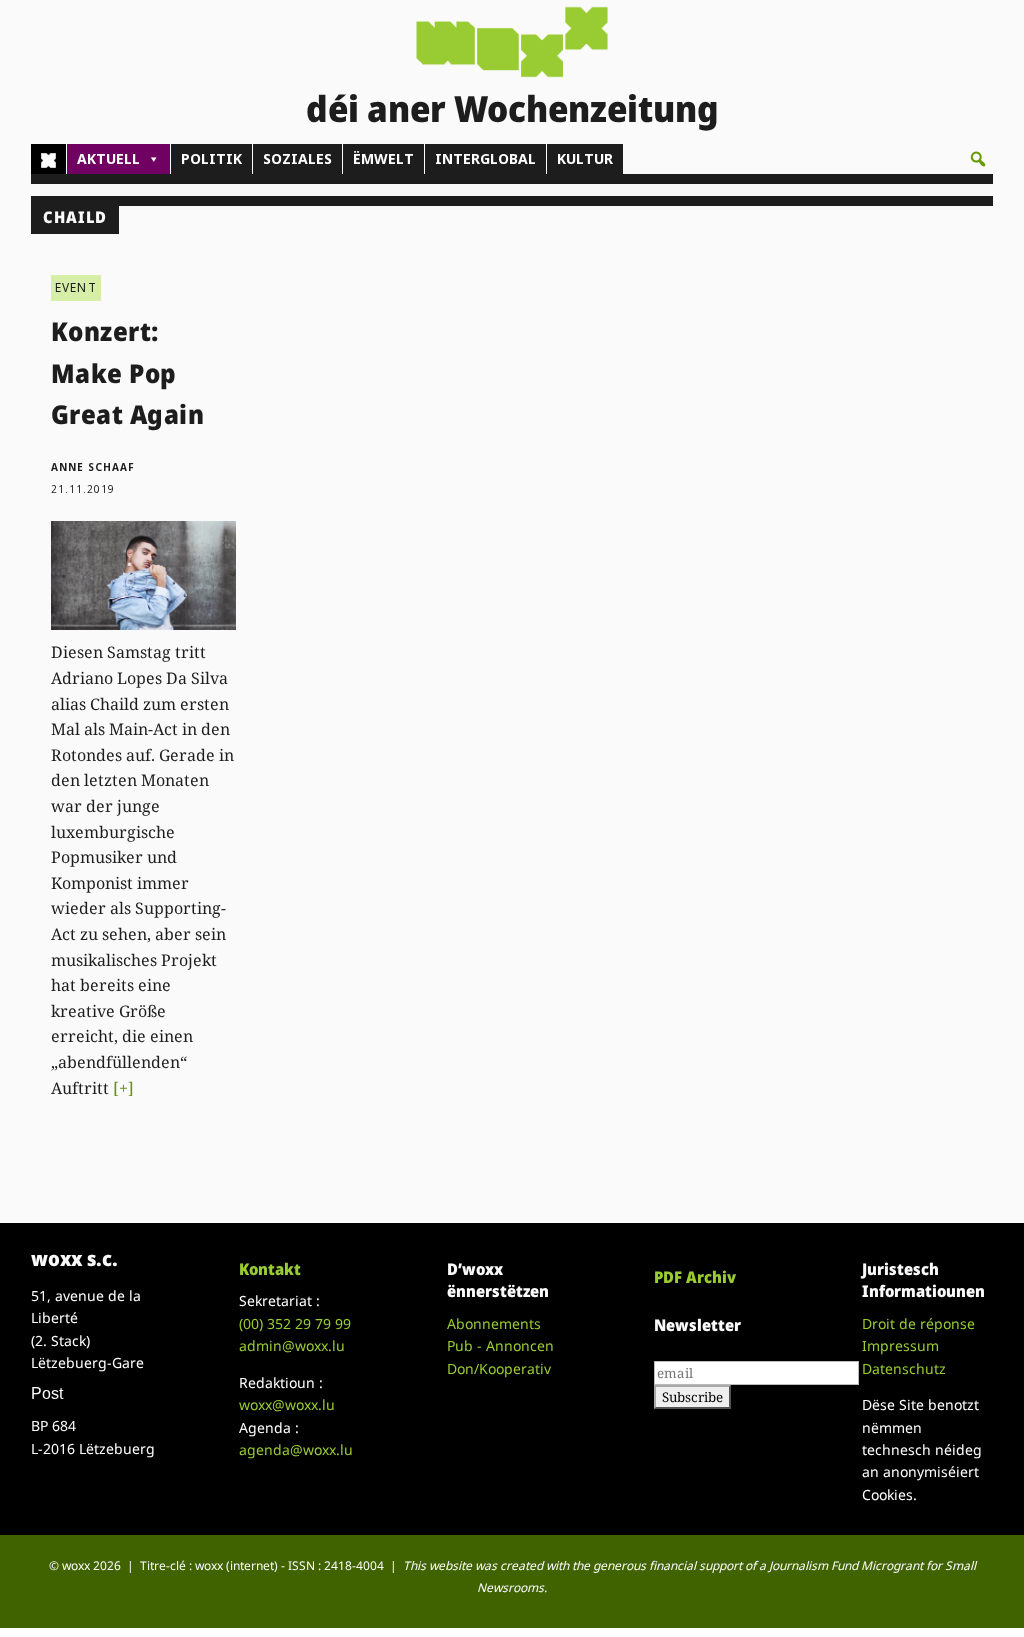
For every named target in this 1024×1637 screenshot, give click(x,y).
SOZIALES (297, 158)
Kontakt (270, 1269)
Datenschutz (904, 1368)
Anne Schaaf (93, 467)
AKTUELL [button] (108, 158)
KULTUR (585, 158)
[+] (123, 1088)
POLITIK (211, 158)
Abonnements (494, 1323)
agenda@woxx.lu (296, 1449)
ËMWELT (383, 158)
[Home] (48, 159)
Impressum (900, 1345)
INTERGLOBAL (485, 158)
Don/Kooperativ (499, 1368)
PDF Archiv (695, 1277)
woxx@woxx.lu (287, 1404)
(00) (295, 1323)
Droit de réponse (918, 1323)
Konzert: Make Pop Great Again (128, 372)
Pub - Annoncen (500, 1345)
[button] (978, 159)
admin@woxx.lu (292, 1345)
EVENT (76, 287)
